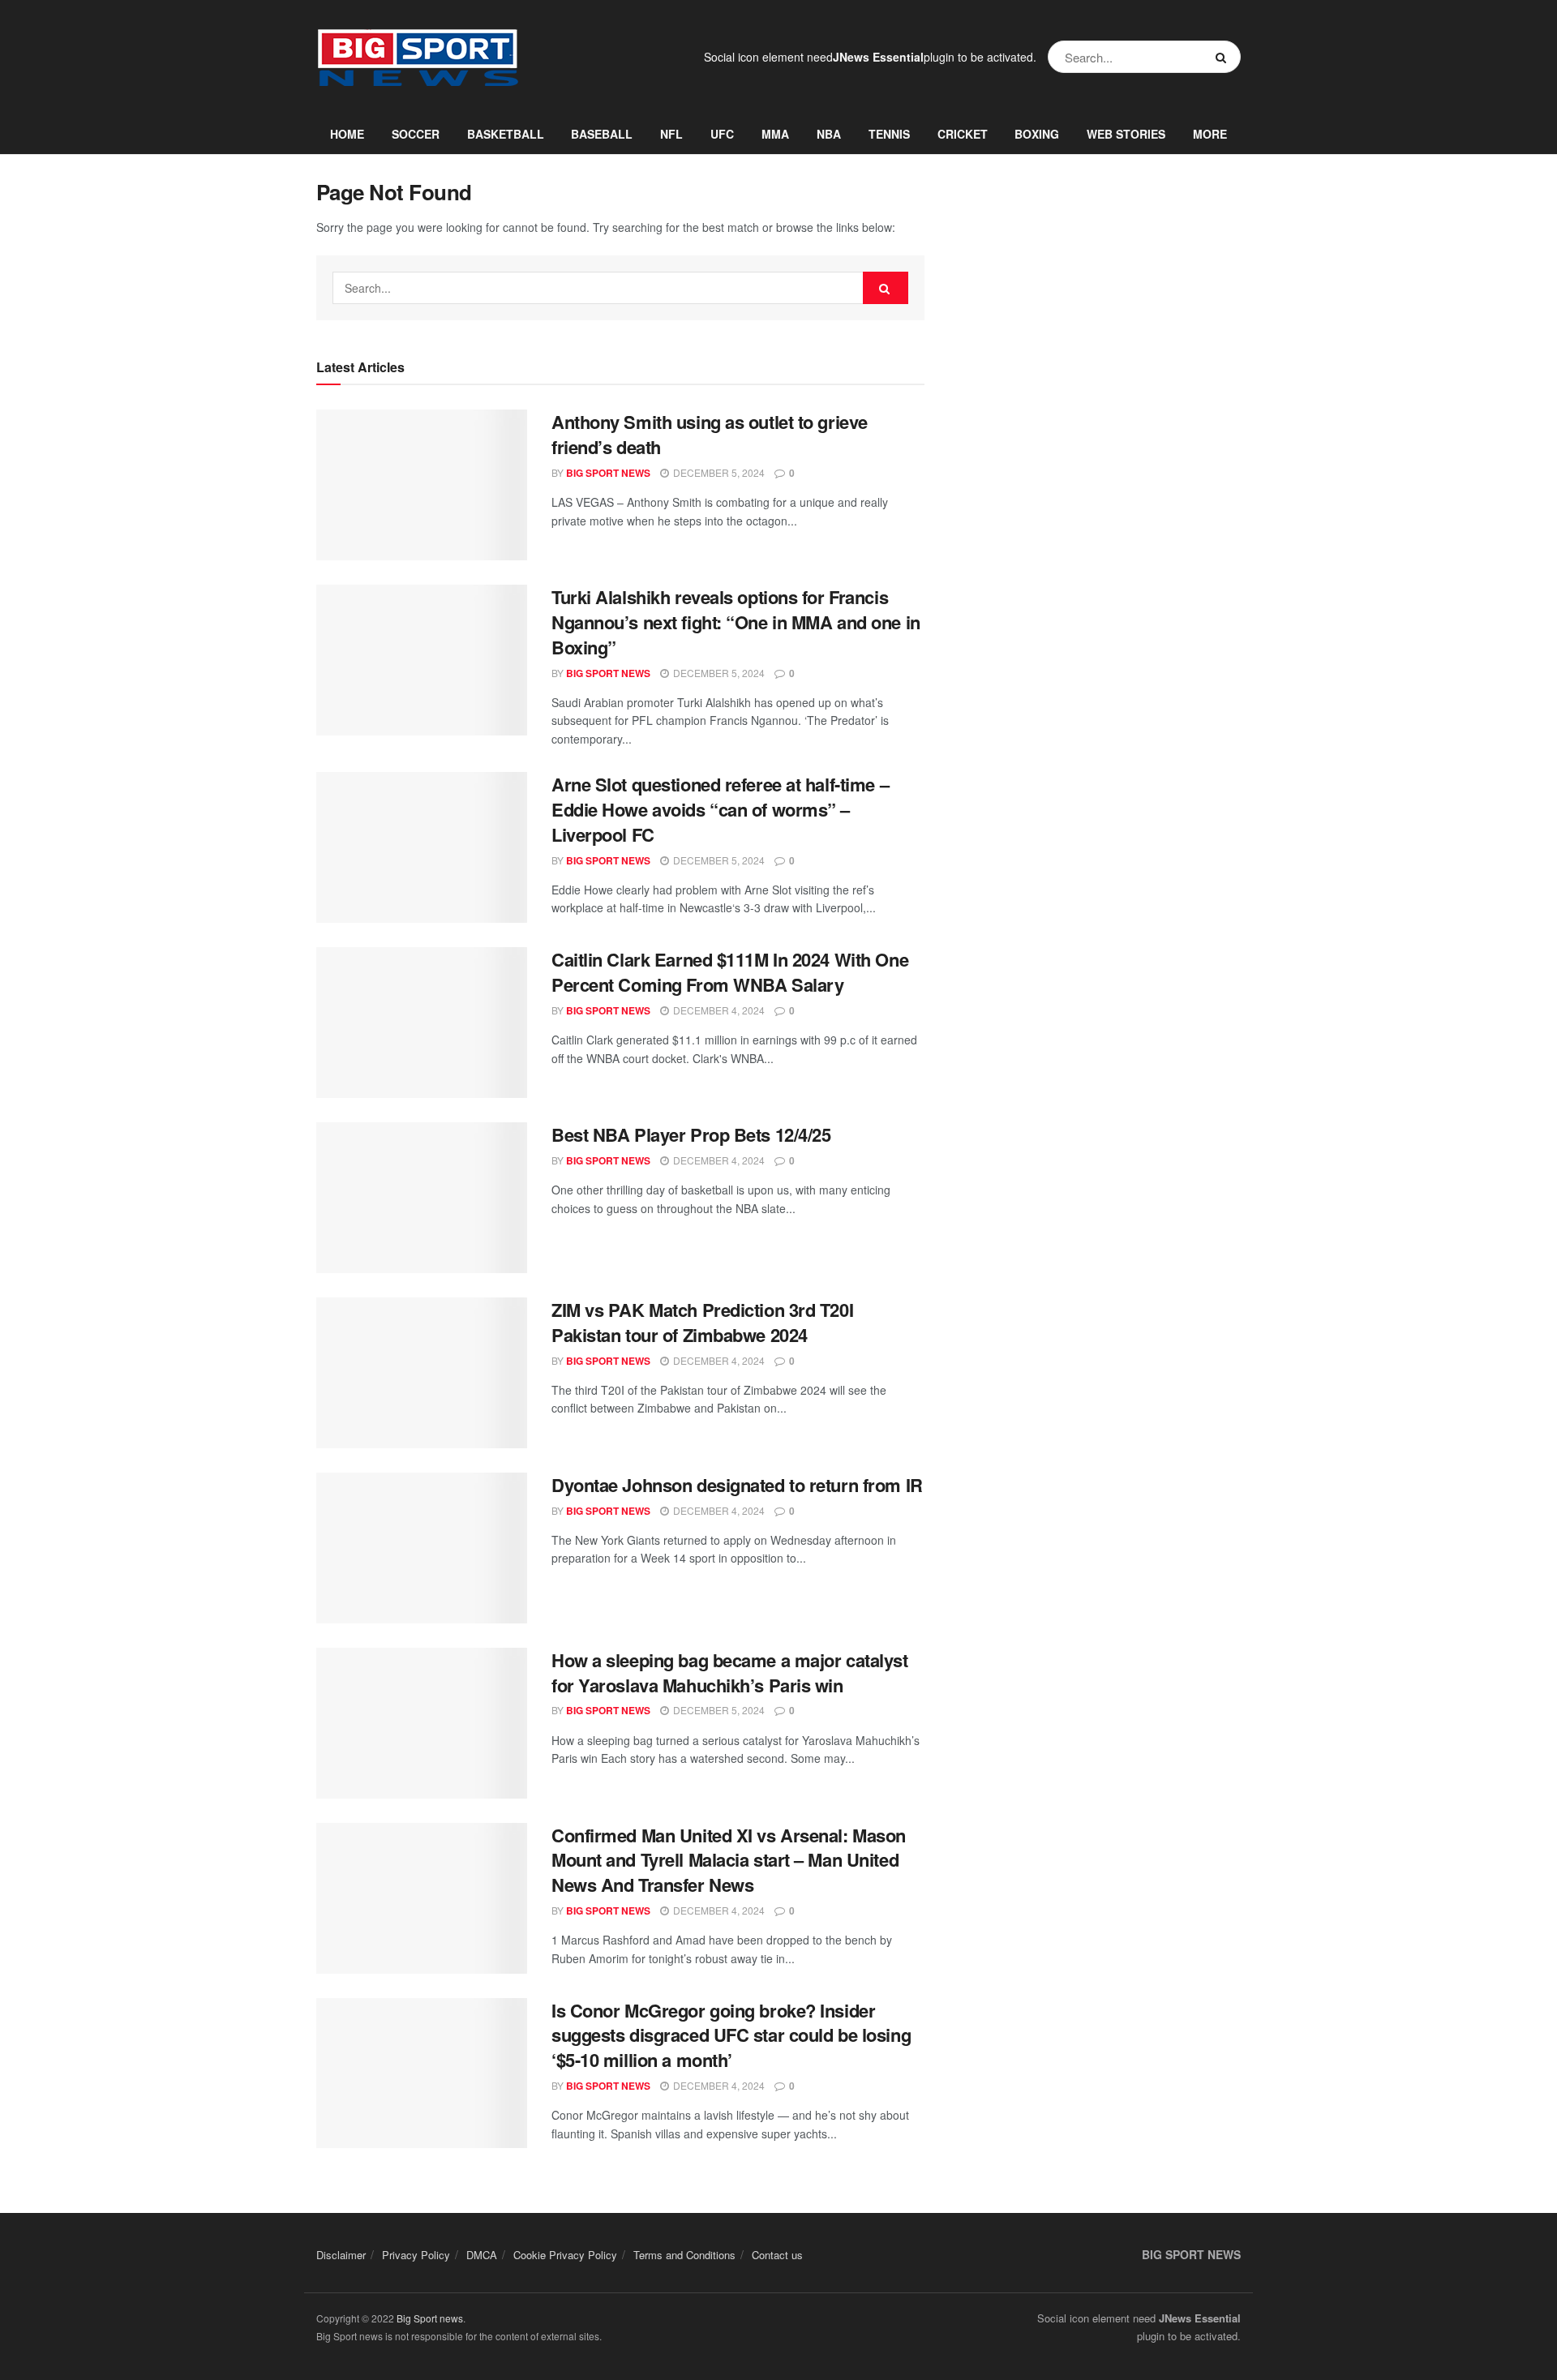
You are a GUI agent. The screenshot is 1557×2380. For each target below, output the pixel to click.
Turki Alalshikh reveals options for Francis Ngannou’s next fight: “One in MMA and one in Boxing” (736, 622)
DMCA (482, 2255)
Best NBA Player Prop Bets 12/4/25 (691, 1134)
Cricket (963, 134)
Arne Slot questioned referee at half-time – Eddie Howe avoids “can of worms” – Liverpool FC (720, 809)
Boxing (1037, 134)
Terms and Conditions (684, 2255)
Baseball (602, 134)
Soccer (416, 134)
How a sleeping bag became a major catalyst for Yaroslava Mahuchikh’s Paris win (730, 1672)
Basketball (506, 134)
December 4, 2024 (718, 1010)
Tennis (889, 134)
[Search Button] (1224, 57)
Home (347, 134)
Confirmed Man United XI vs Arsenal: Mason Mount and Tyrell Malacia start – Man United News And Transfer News (729, 1860)
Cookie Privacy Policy (565, 2255)
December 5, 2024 (718, 472)
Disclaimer (341, 2255)
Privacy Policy (416, 2255)
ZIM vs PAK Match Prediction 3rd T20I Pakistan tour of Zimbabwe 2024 (702, 1322)
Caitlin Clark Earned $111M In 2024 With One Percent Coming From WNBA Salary (730, 972)
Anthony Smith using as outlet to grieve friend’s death (710, 434)
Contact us (777, 2255)
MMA (775, 134)
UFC (722, 134)
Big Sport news (430, 2318)
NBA (829, 134)
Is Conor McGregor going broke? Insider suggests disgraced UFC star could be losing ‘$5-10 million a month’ (731, 2035)
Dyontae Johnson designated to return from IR (737, 1485)
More (1210, 134)
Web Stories (1126, 134)
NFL (671, 134)
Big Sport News (608, 473)
